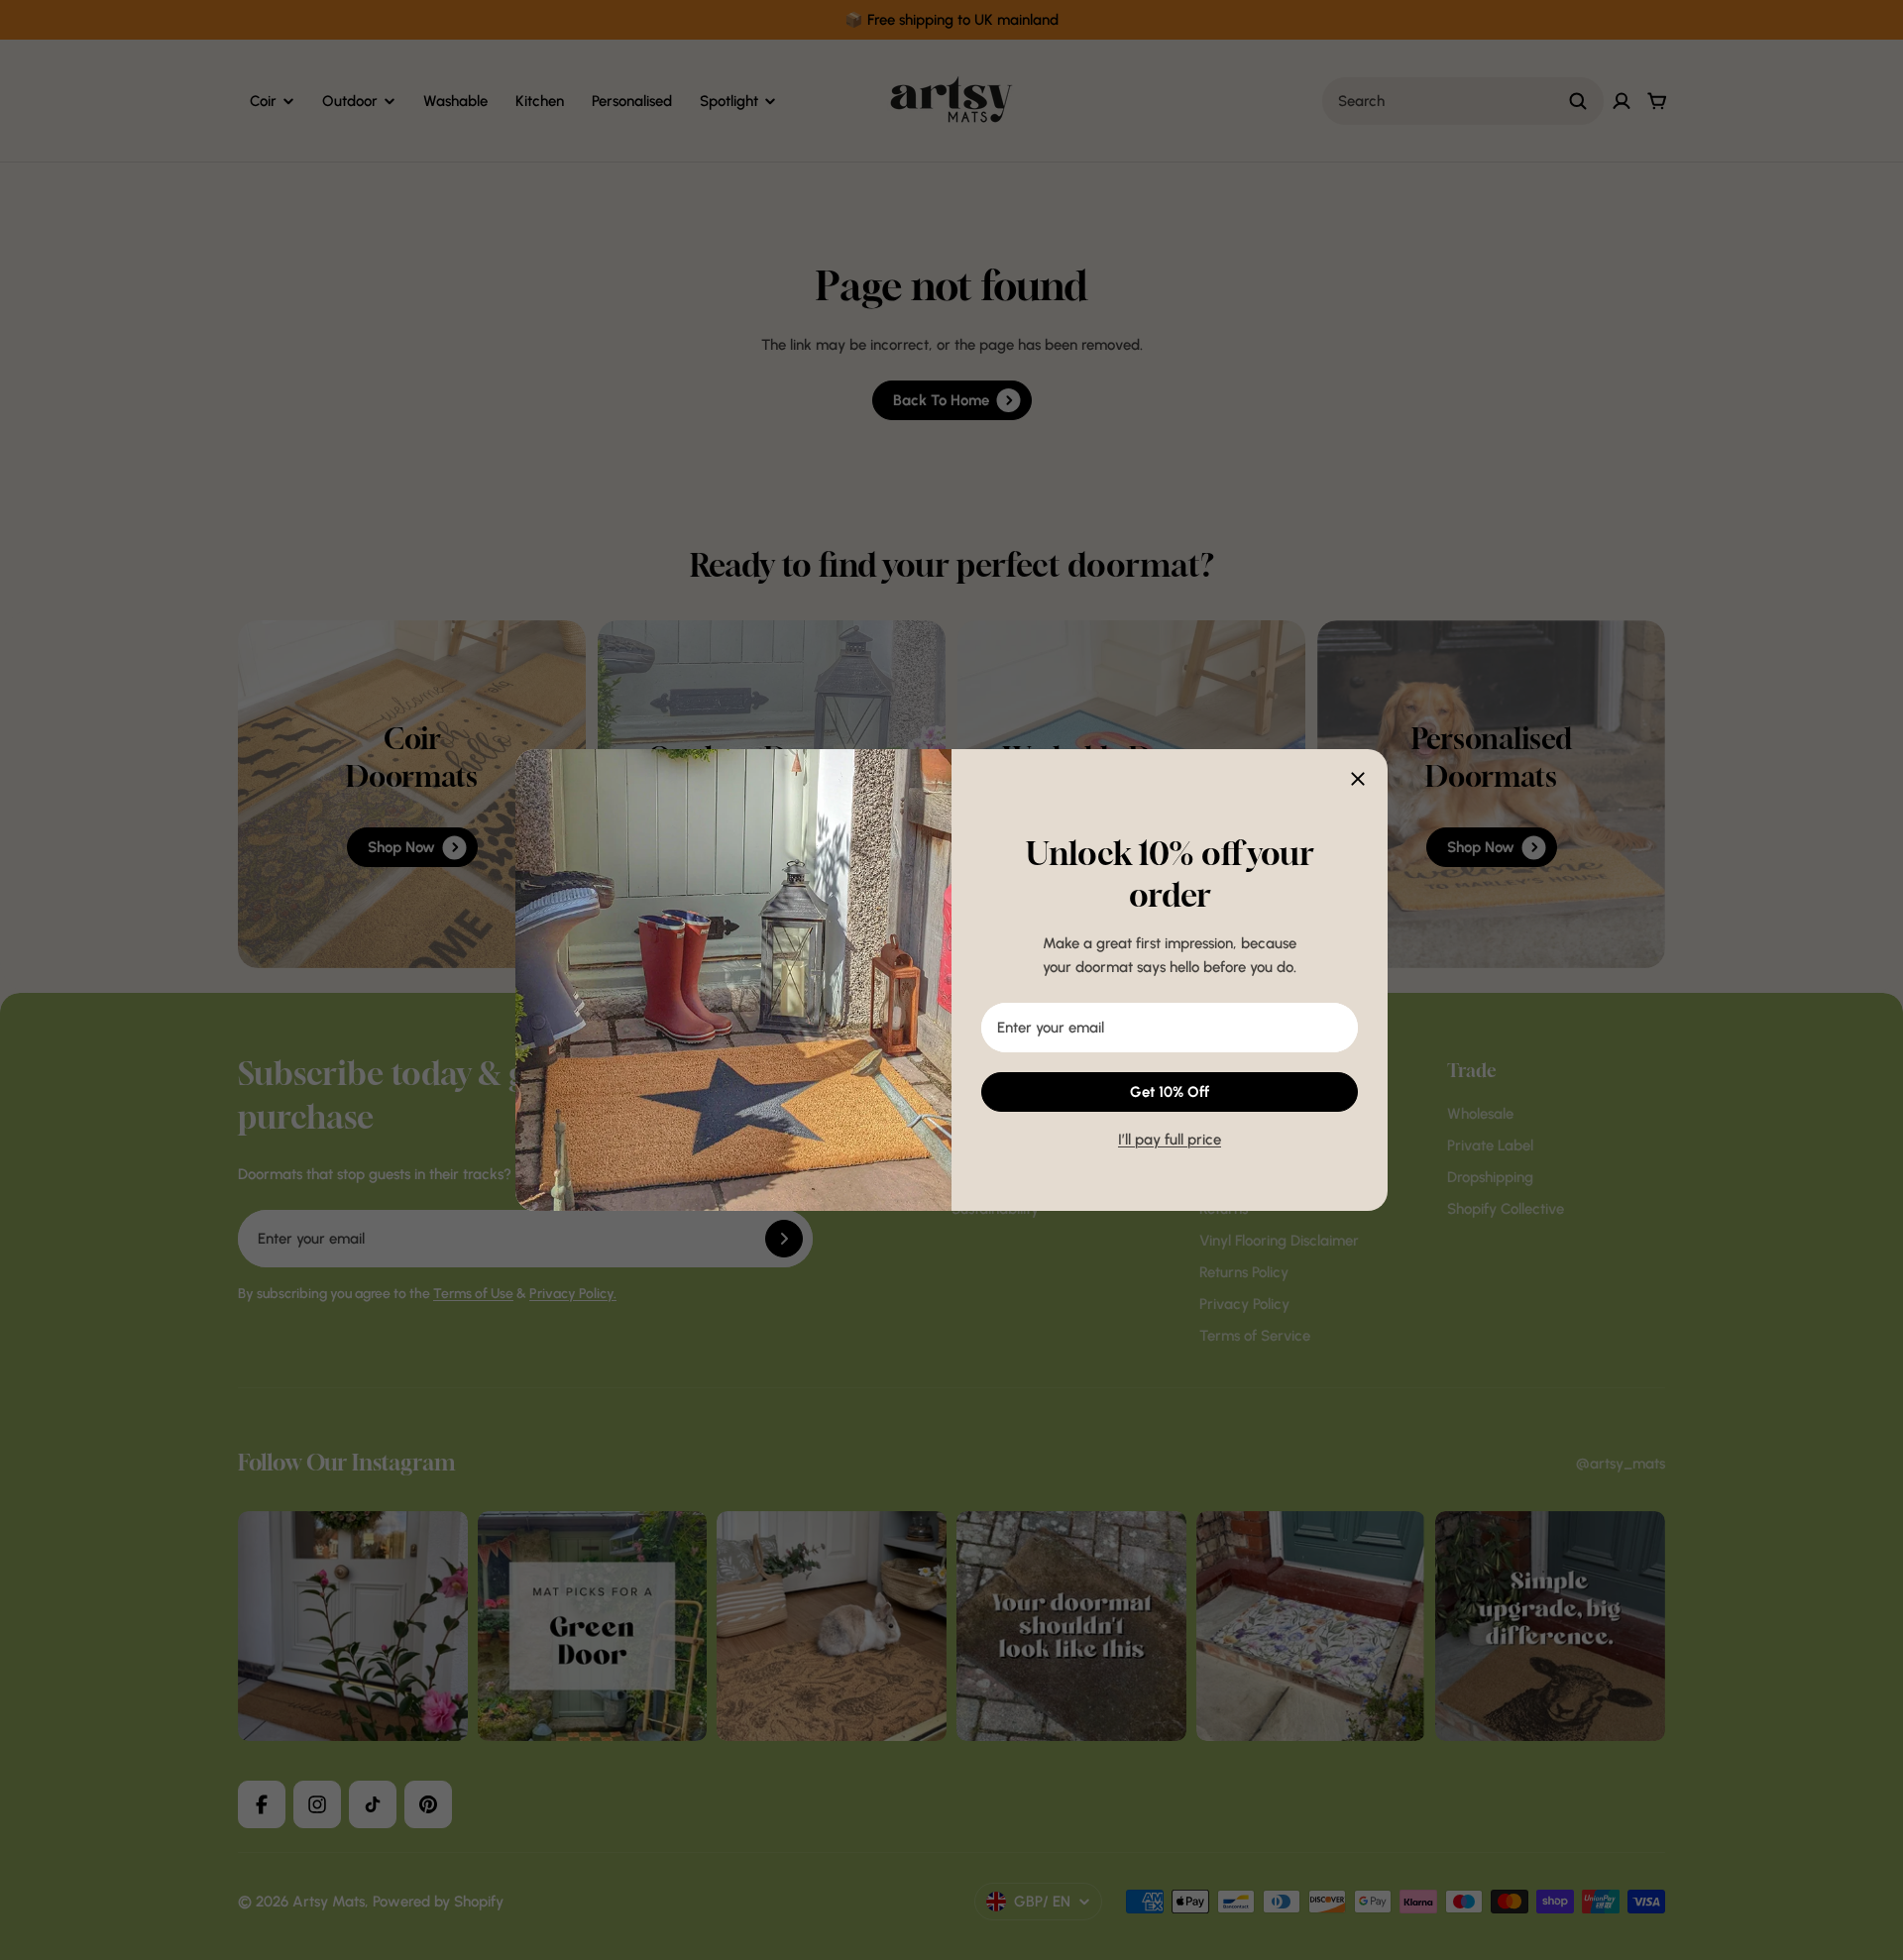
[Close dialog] (1358, 779)
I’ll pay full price (1170, 1140)
